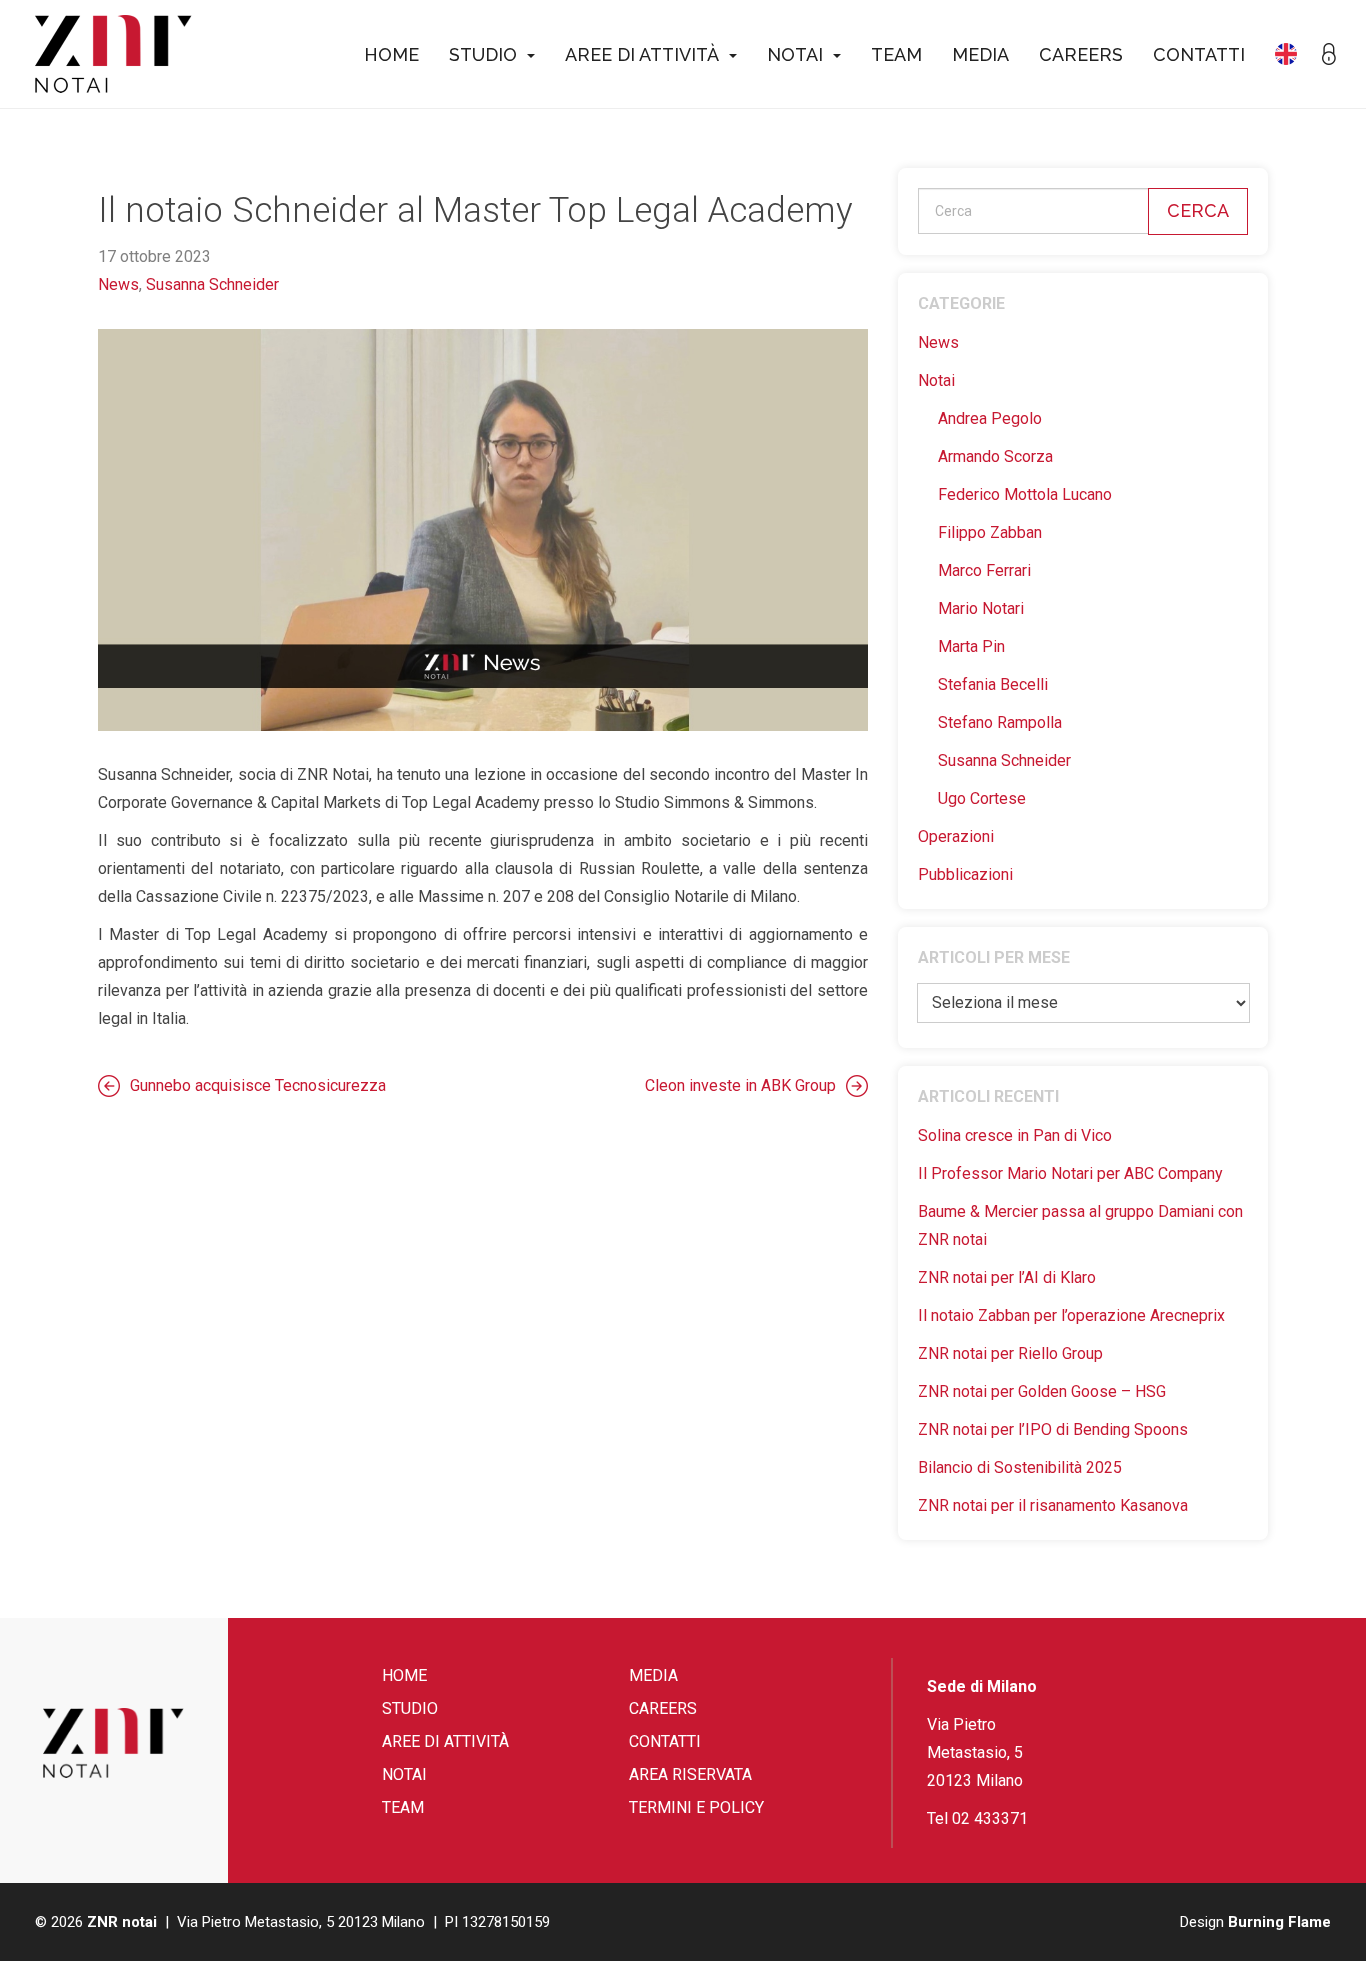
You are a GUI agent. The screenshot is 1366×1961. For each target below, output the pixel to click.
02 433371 (990, 1818)
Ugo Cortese (982, 798)
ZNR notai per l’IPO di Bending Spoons (1053, 1429)
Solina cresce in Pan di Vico (1015, 1135)
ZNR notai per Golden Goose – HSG (1042, 1391)
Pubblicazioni (965, 874)
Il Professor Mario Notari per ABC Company (1070, 1173)
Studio (483, 54)
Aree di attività (642, 54)
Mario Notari (981, 608)
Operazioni (956, 836)
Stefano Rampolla (1000, 722)
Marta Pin (971, 646)
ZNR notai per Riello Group (1010, 1353)
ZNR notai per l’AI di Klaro (1007, 1277)
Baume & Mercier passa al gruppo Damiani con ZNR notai (1080, 1225)
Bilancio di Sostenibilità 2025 (1020, 1467)
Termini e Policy (696, 1807)
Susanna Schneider (212, 284)
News (118, 284)
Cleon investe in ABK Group (740, 1085)
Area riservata (690, 1774)
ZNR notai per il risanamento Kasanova (1053, 1505)
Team (896, 54)
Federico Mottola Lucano (1025, 494)
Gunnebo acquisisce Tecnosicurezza (258, 1085)
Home (391, 54)
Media (980, 54)
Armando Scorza (995, 456)
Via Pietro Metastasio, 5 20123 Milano (975, 1752)
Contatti (1199, 54)
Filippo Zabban (990, 532)
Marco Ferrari (984, 570)
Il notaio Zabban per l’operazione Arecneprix (1071, 1315)
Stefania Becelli (993, 684)
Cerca (1198, 210)
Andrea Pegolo (990, 418)
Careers (1081, 54)
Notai (795, 54)
